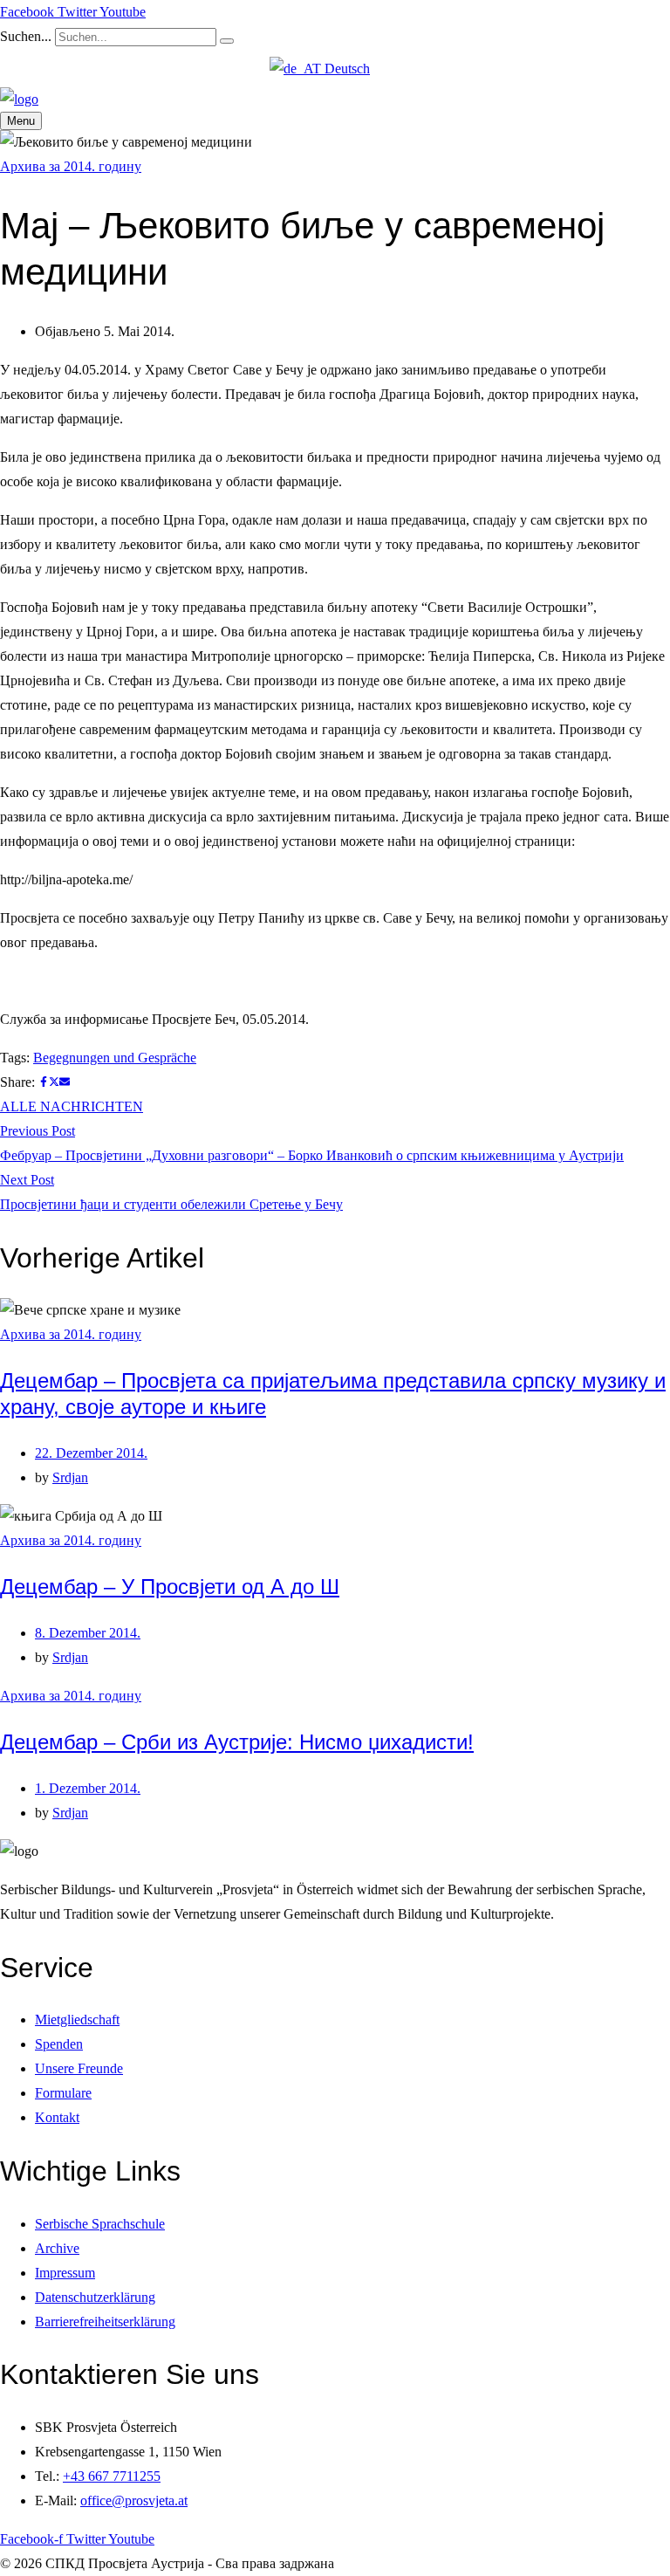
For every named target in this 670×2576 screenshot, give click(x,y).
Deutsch (345, 69)
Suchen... (26, 36)
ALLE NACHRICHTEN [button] (72, 1106)
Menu (21, 121)
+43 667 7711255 (112, 2476)
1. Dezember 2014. (88, 1788)
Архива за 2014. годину (71, 166)
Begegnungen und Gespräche (115, 1058)
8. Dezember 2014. (88, 1633)
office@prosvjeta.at (134, 2500)
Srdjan (70, 1477)
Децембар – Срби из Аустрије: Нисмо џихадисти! (237, 1742)
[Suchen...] (227, 41)
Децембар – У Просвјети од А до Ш (170, 1587)
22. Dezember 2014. (91, 1453)
